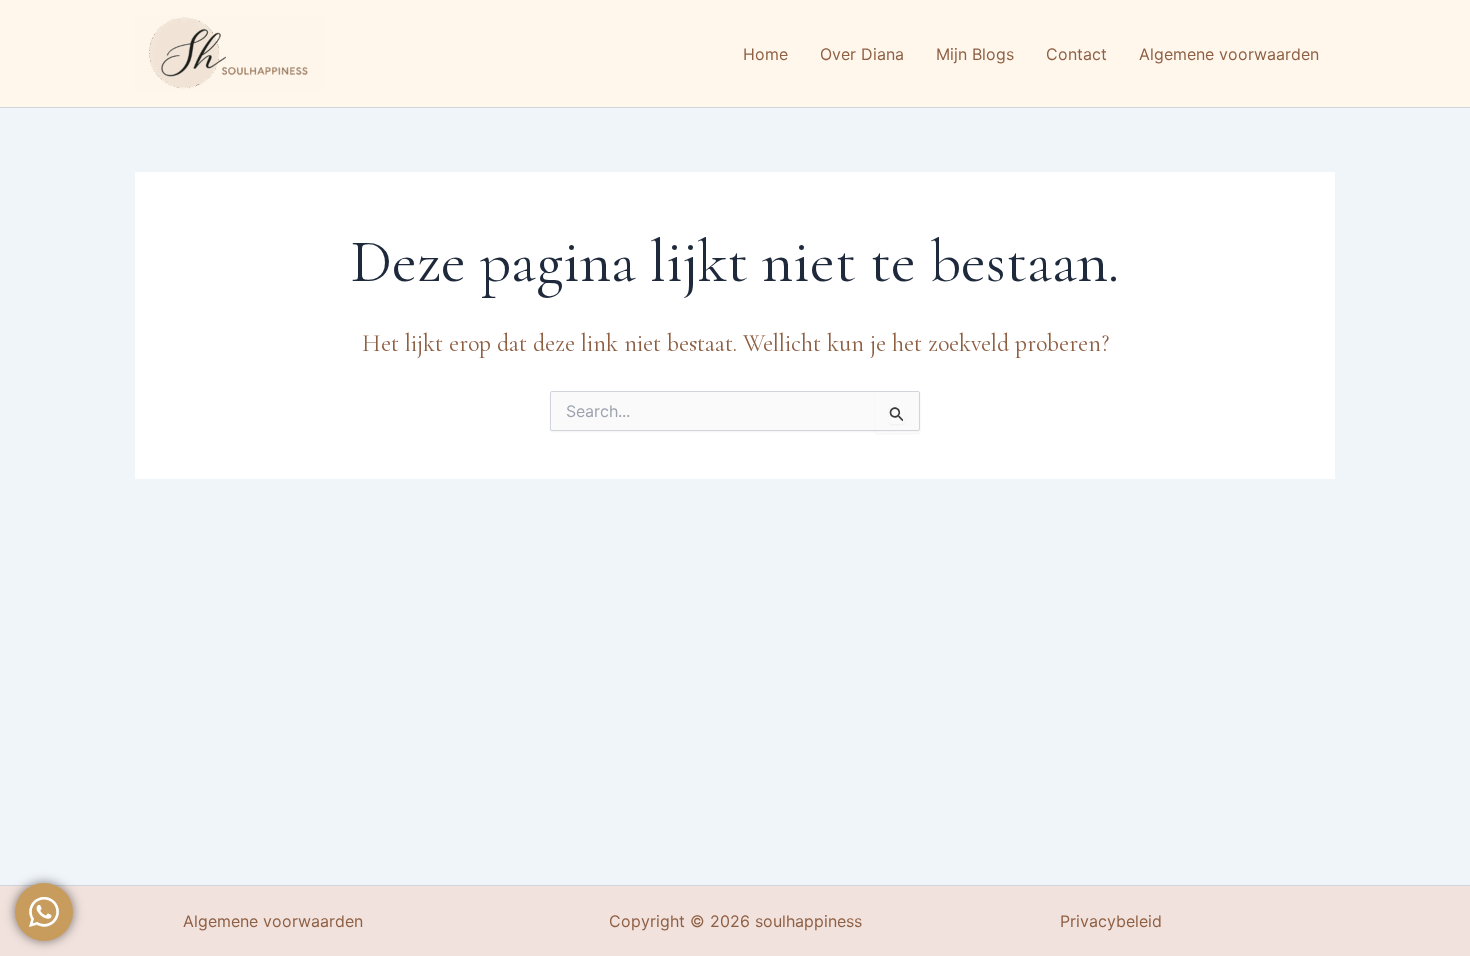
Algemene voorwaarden (273, 921)
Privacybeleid (1111, 921)
